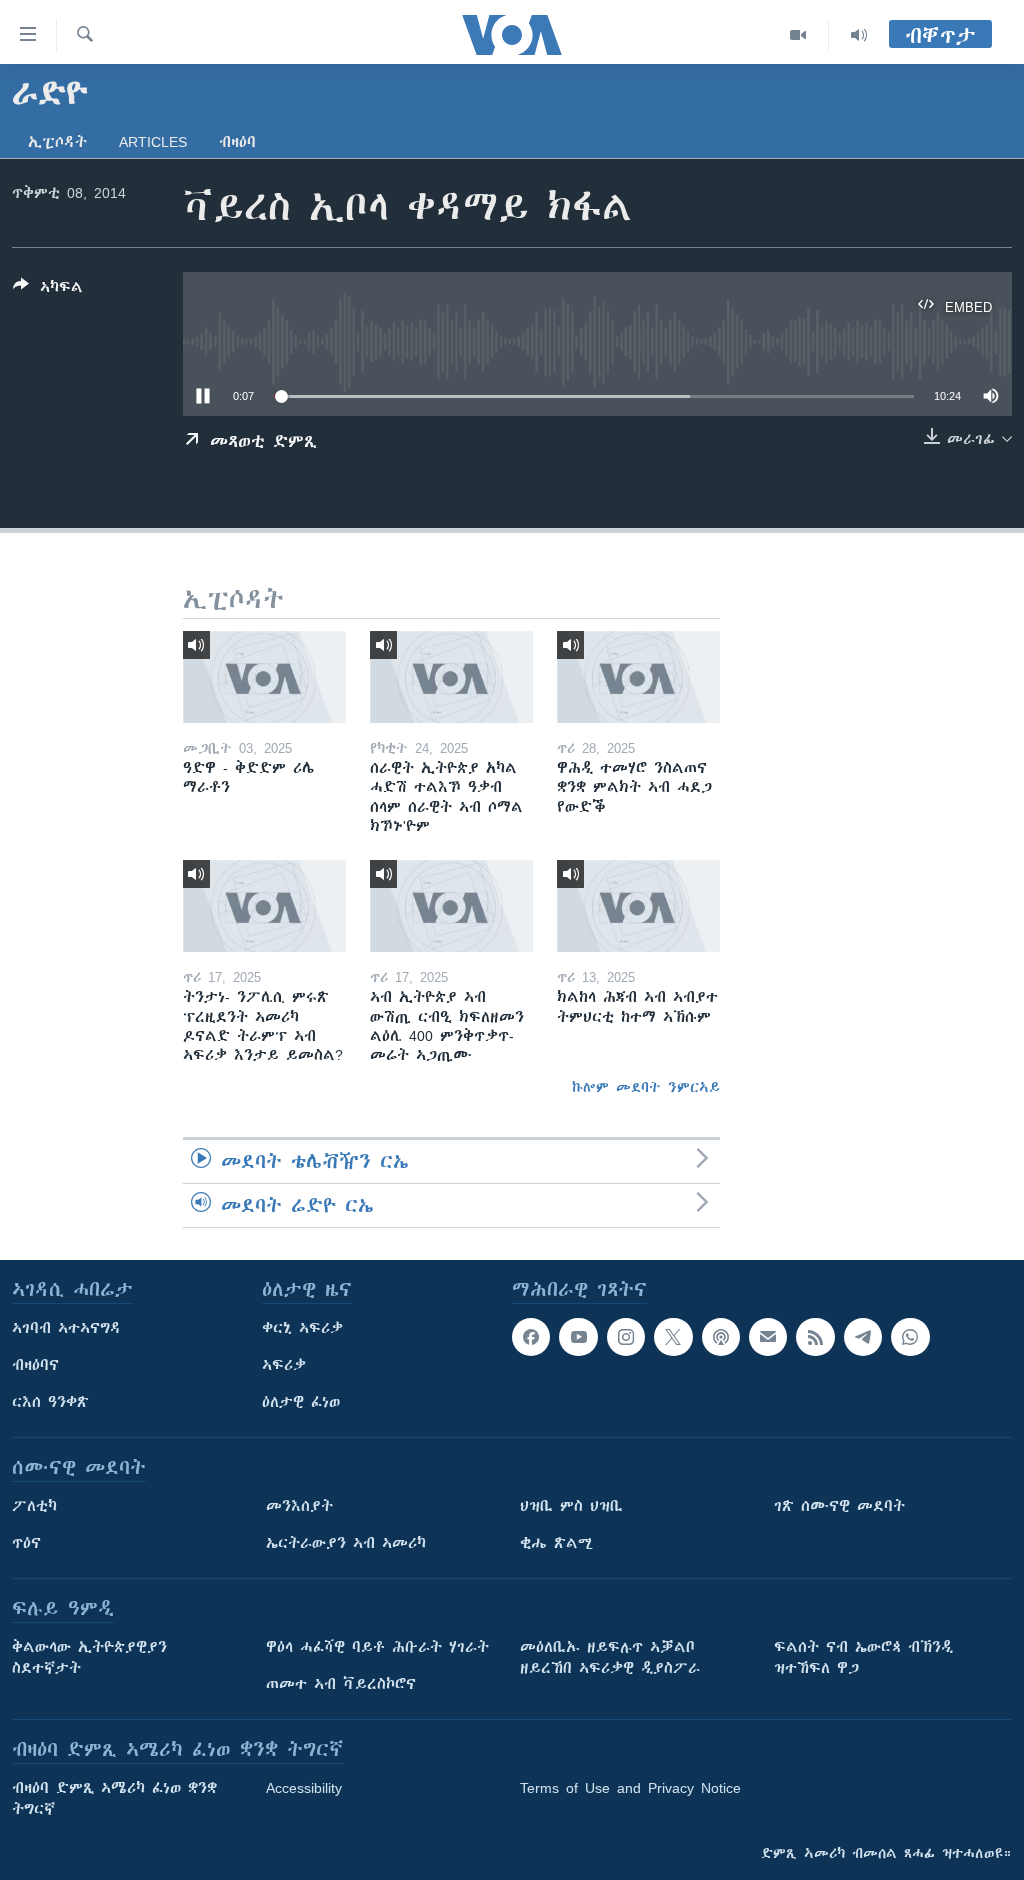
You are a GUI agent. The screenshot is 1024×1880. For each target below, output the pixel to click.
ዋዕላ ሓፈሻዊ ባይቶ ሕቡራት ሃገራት (377, 1647)
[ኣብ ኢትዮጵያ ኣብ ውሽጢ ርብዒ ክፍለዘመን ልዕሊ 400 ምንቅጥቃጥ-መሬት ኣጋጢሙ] (451, 906)
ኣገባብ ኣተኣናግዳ (66, 1328)
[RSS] (815, 1337)
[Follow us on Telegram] (863, 1337)
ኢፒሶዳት (57, 142)
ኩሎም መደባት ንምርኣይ (646, 1087)
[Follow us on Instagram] (626, 1337)
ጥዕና (26, 1543)
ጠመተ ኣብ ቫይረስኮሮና (341, 1684)
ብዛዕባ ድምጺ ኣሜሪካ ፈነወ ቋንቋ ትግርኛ (114, 1798)
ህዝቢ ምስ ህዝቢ (571, 1506)
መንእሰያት (299, 1506)
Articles (153, 142)
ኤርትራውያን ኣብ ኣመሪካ (346, 1543)
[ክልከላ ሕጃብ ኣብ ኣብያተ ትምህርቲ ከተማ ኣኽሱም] (638, 906)
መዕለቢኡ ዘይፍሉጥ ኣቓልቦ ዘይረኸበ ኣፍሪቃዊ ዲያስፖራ (610, 1657)
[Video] (798, 35)
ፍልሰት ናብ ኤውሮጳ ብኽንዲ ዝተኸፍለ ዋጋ (863, 1657)
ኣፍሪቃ (284, 1365)
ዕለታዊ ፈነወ (301, 1402)
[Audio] (859, 35)
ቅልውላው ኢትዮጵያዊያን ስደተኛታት (89, 1657)
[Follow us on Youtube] (578, 1337)
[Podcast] (721, 1337)
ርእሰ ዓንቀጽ (50, 1402)
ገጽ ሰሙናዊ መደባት (839, 1506)
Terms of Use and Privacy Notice (630, 1788)
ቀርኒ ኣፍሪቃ (302, 1328)
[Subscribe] (768, 1337)
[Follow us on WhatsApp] (910, 1337)
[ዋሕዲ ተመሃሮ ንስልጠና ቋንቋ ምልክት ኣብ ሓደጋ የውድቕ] (638, 677)
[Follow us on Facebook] (531, 1337)
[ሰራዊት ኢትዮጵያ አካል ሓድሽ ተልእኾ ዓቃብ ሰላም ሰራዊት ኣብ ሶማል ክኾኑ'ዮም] (451, 677)
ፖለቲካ (34, 1506)
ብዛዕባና (35, 1365)
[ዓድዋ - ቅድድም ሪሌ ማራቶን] (264, 677)
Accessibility (304, 1788)
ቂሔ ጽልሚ (556, 1543)
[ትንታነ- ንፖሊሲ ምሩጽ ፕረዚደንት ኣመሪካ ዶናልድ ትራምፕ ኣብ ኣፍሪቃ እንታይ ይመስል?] (264, 906)
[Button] (48, 290)
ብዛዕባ (237, 142)
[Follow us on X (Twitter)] (673, 1337)
